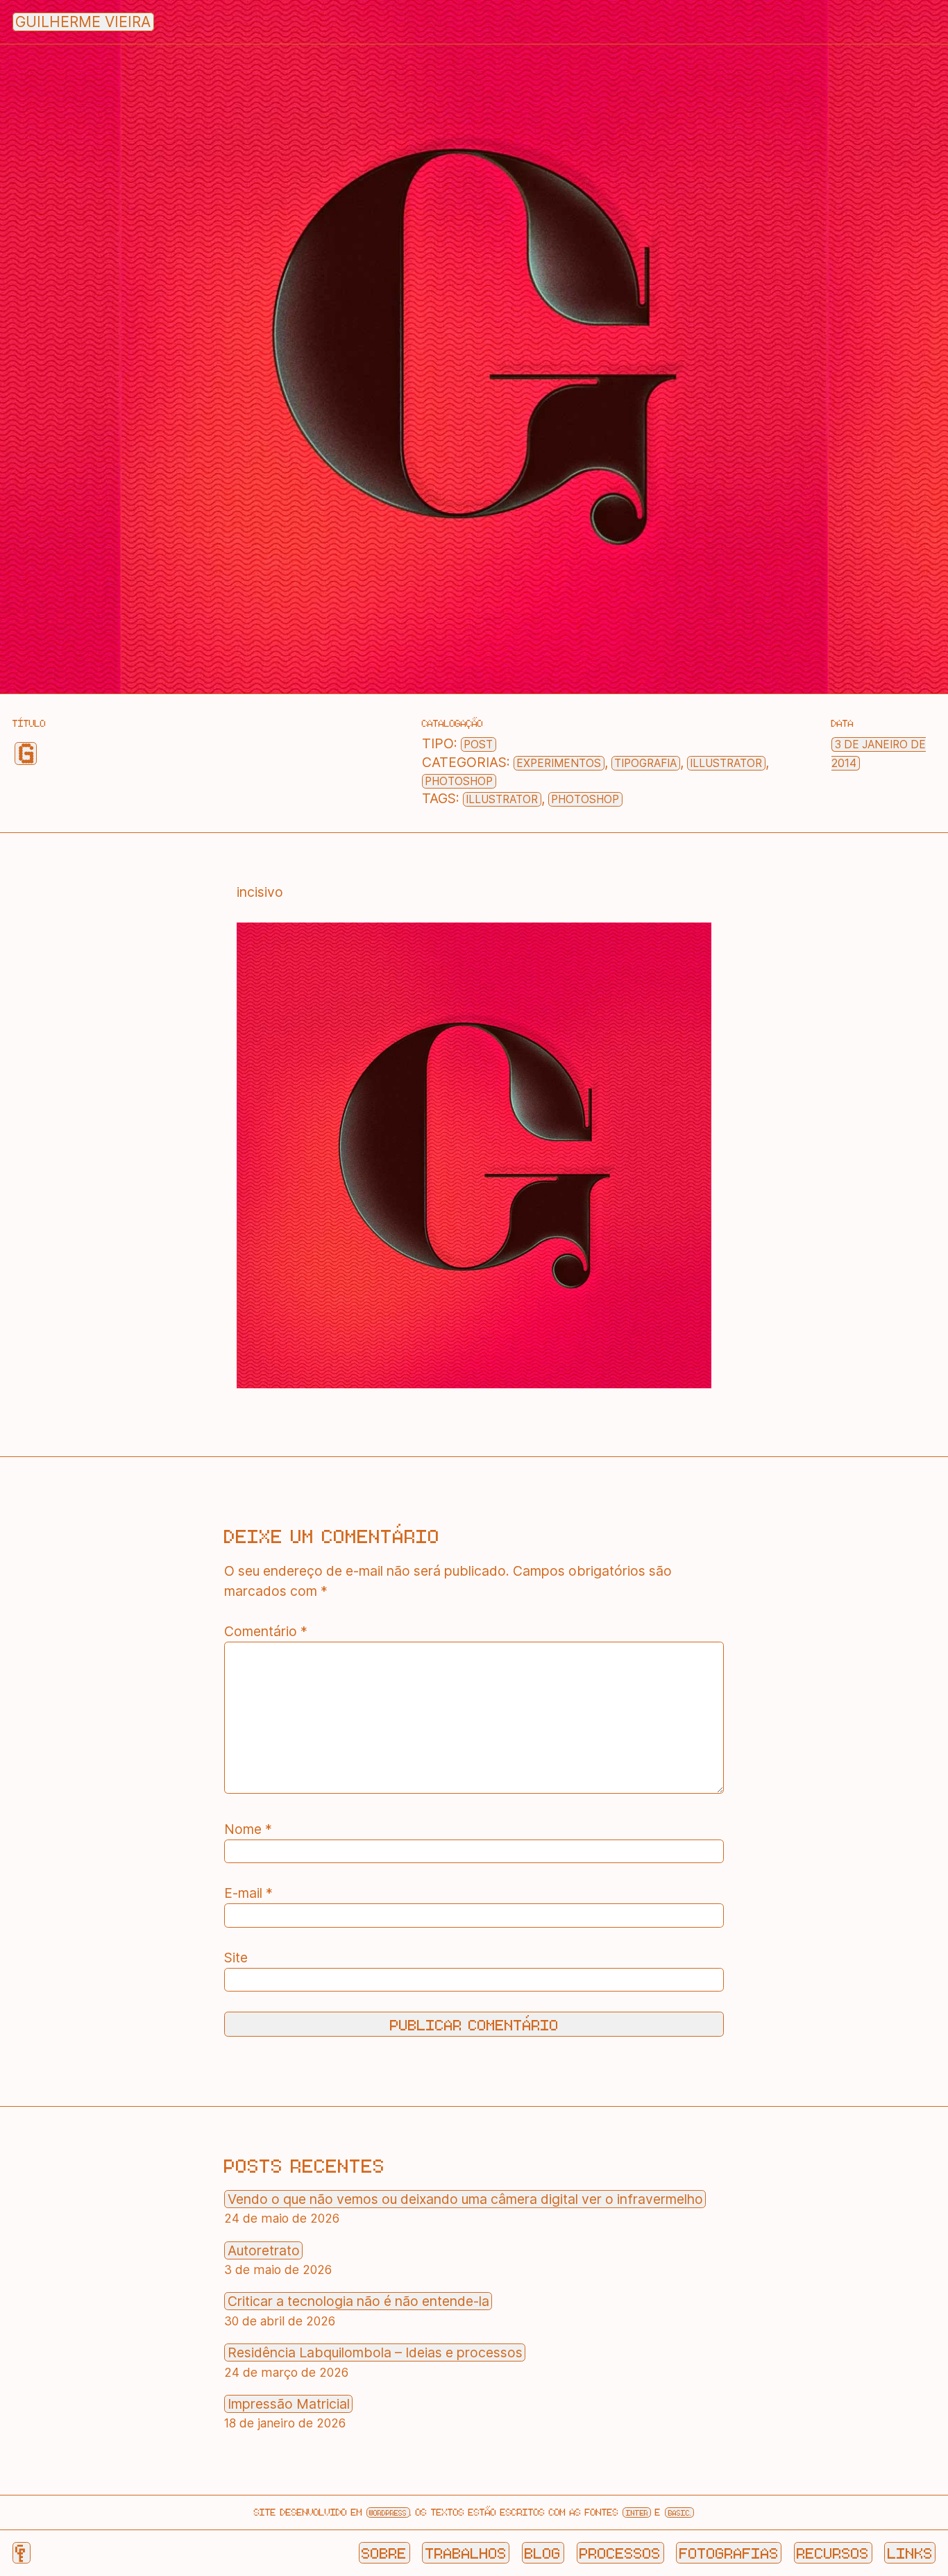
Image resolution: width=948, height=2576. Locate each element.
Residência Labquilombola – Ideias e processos (375, 2352)
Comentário (266, 1631)
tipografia (645, 763)
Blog (543, 2552)
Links (910, 2552)
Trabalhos (466, 2552)
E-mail (248, 1893)
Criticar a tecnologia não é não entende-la (358, 2301)
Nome (248, 1829)
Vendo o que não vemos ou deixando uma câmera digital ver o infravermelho (465, 2199)
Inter (637, 2512)
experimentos (559, 763)
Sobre (384, 2552)
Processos (620, 2552)
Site (236, 1958)
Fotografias (729, 2552)
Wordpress (388, 2512)
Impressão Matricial (289, 2404)
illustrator (726, 763)
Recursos (833, 2552)
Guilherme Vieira (83, 22)
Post (478, 744)
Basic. (680, 2512)
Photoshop (459, 781)
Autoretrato (264, 2250)
